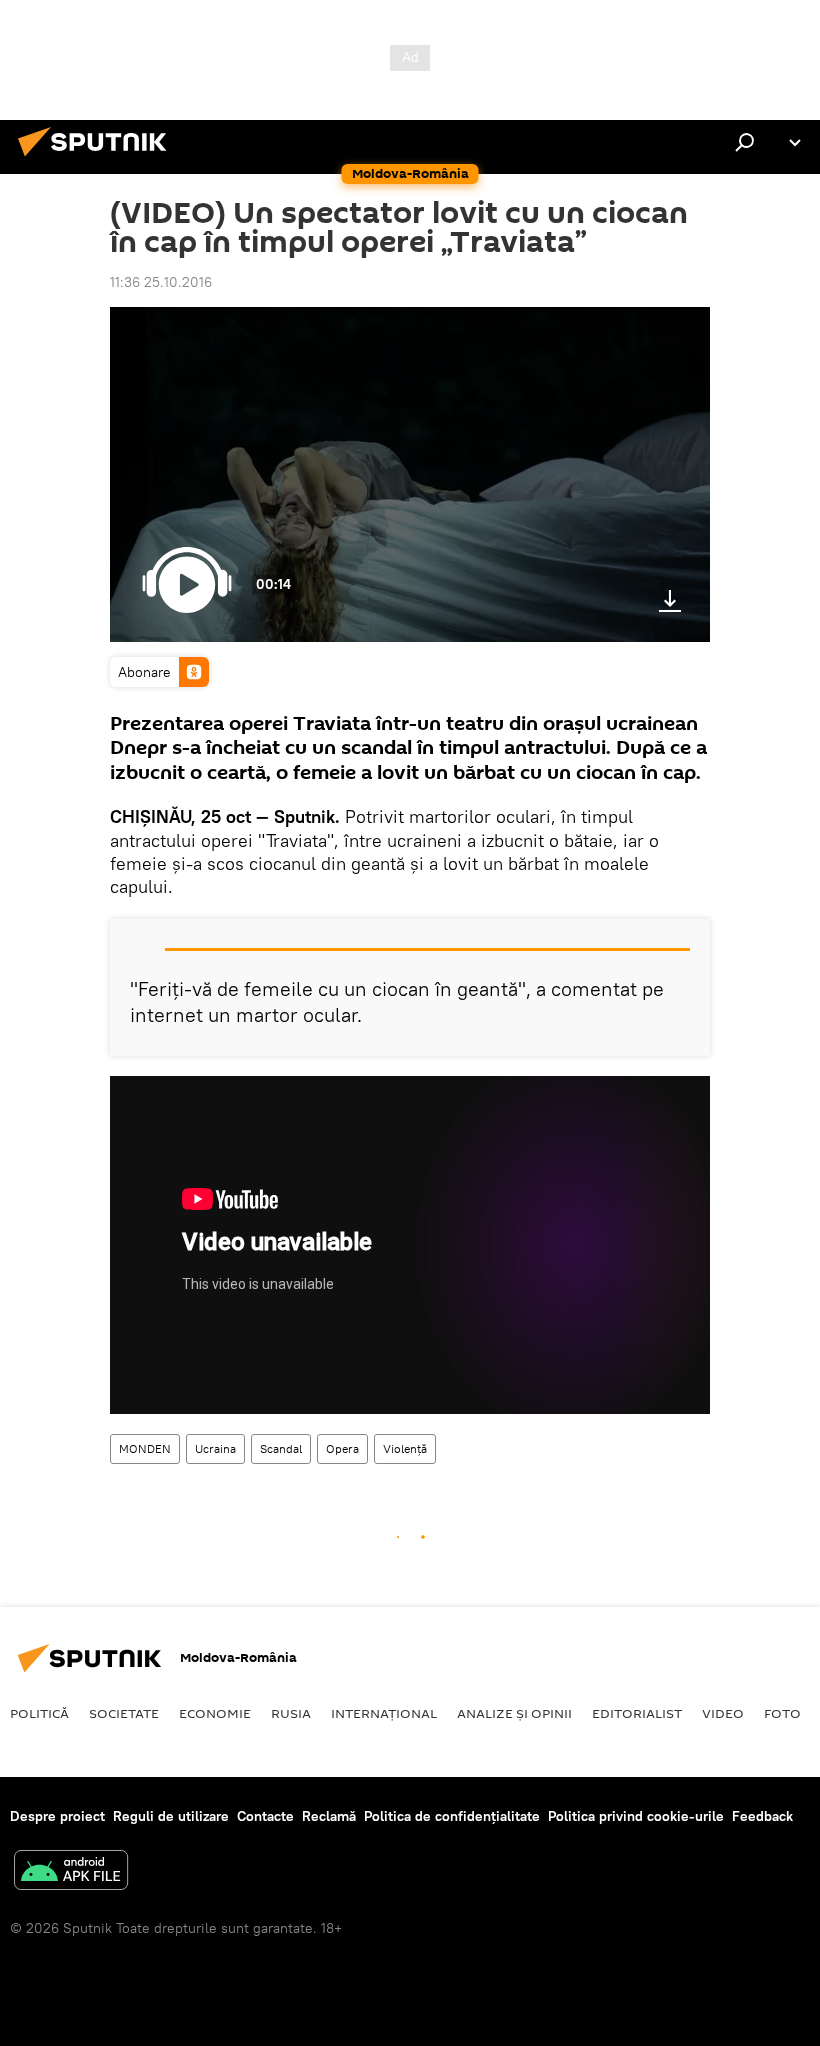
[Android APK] (71, 1872)
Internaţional (384, 1713)
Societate (124, 1713)
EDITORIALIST (637, 1713)
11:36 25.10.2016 (161, 282)
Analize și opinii (514, 1713)
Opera (342, 1448)
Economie (215, 1713)
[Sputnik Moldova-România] (98, 159)
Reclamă (329, 1816)
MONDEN (145, 1448)
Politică (39, 1713)
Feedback (762, 1816)
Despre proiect (57, 1816)
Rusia (291, 1713)
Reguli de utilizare (171, 1816)
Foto (782, 1713)
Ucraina (215, 1448)
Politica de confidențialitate (452, 1816)
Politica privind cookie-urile (636, 1816)
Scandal (281, 1448)
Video (723, 1713)
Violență (405, 1448)
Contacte (265, 1816)
